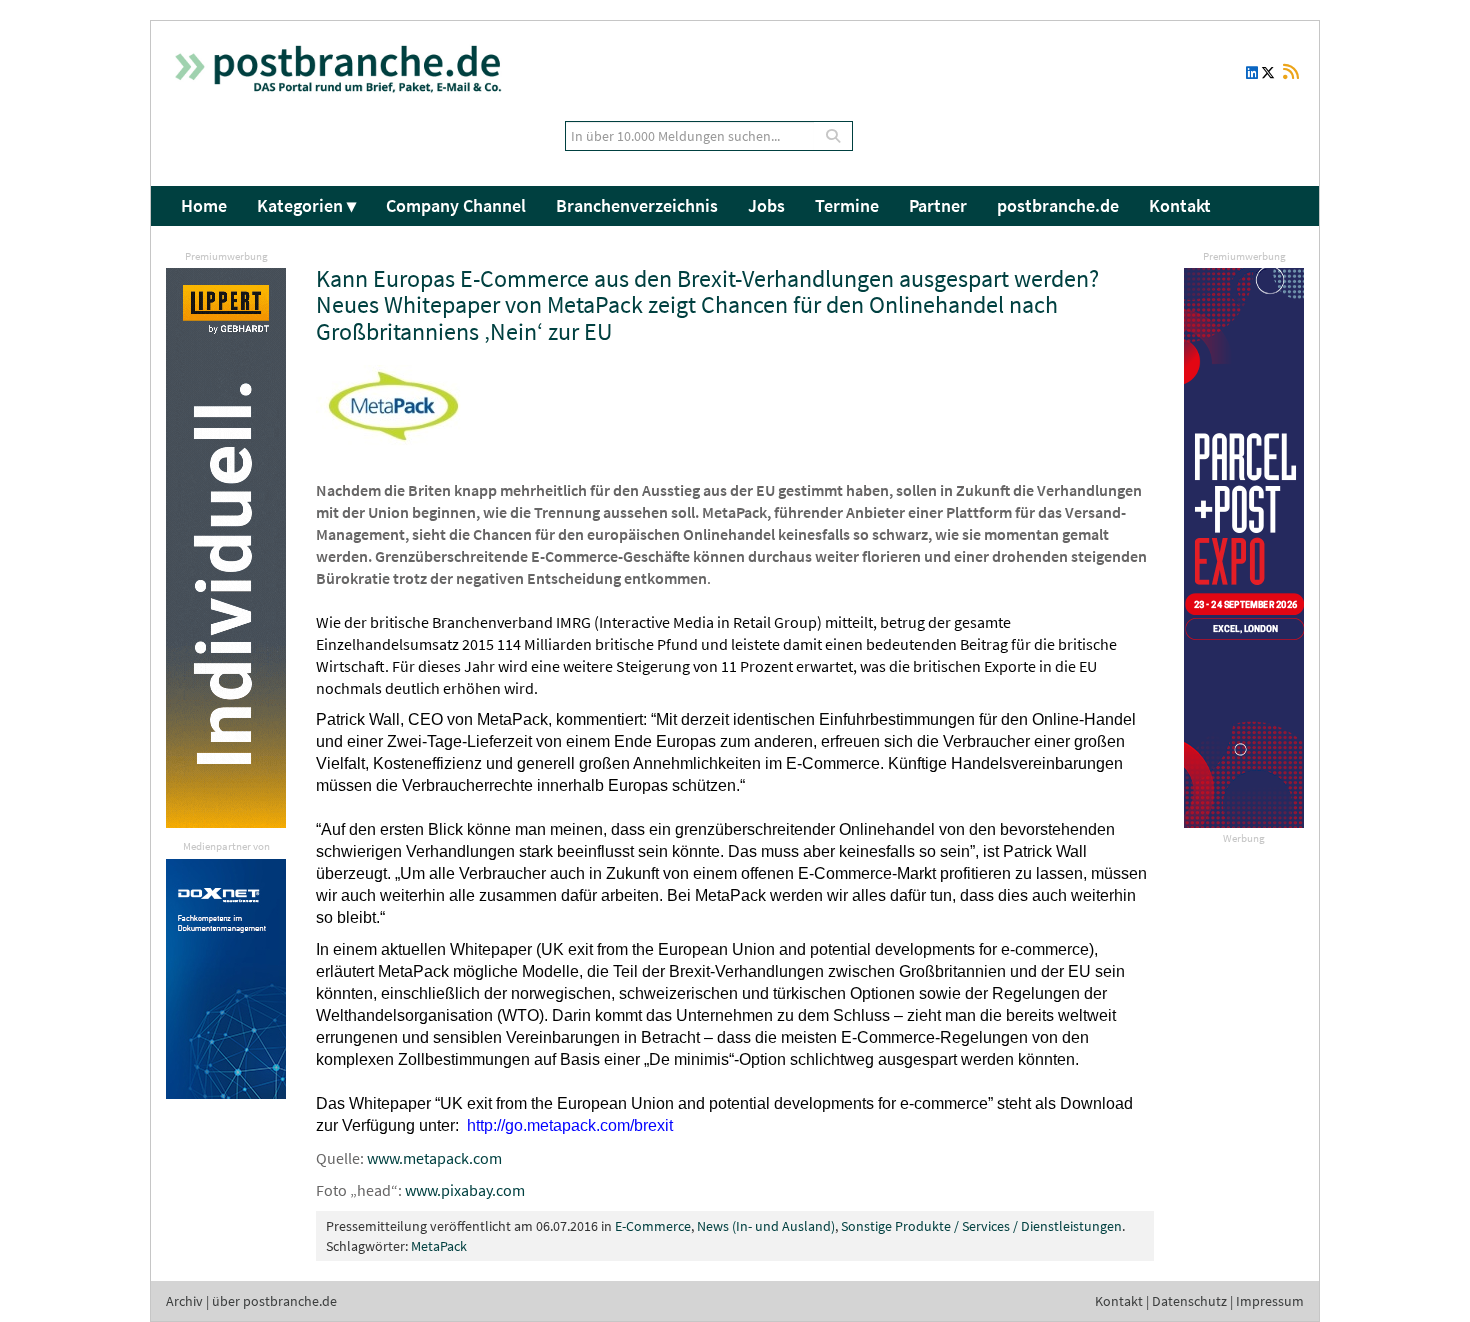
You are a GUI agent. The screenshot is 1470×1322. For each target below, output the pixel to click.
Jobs (766, 205)
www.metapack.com (434, 1158)
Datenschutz (1189, 1301)
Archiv (184, 1301)
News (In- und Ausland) (766, 1226)
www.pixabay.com (465, 1190)
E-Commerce (653, 1226)
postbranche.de (1058, 205)
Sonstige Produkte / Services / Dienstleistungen (981, 1226)
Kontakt (1180, 205)
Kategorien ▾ (306, 205)
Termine (847, 205)
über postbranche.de (274, 1301)
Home (204, 205)
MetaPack (439, 1246)
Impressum (1270, 1301)
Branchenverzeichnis (637, 205)
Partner (938, 205)
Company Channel (456, 205)
